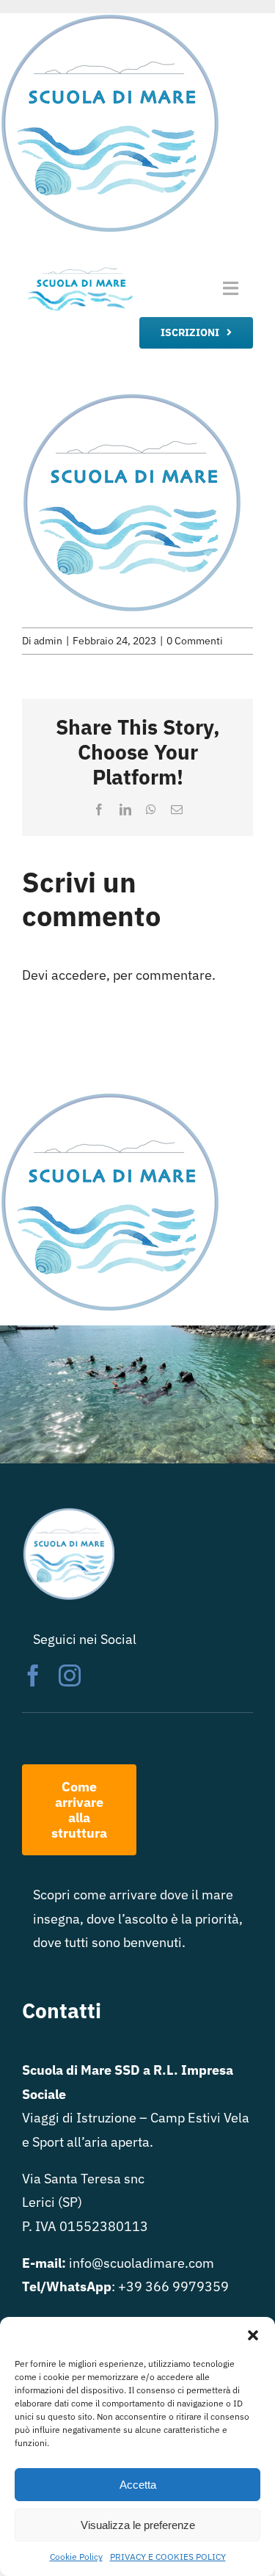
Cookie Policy (76, 2557)
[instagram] (70, 1676)
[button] (253, 2335)
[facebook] (33, 1676)
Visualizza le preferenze (138, 2525)
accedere (79, 975)
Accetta (138, 2485)
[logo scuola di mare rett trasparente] (80, 270)
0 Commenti (195, 641)
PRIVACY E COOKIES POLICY (168, 2557)
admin (48, 641)
